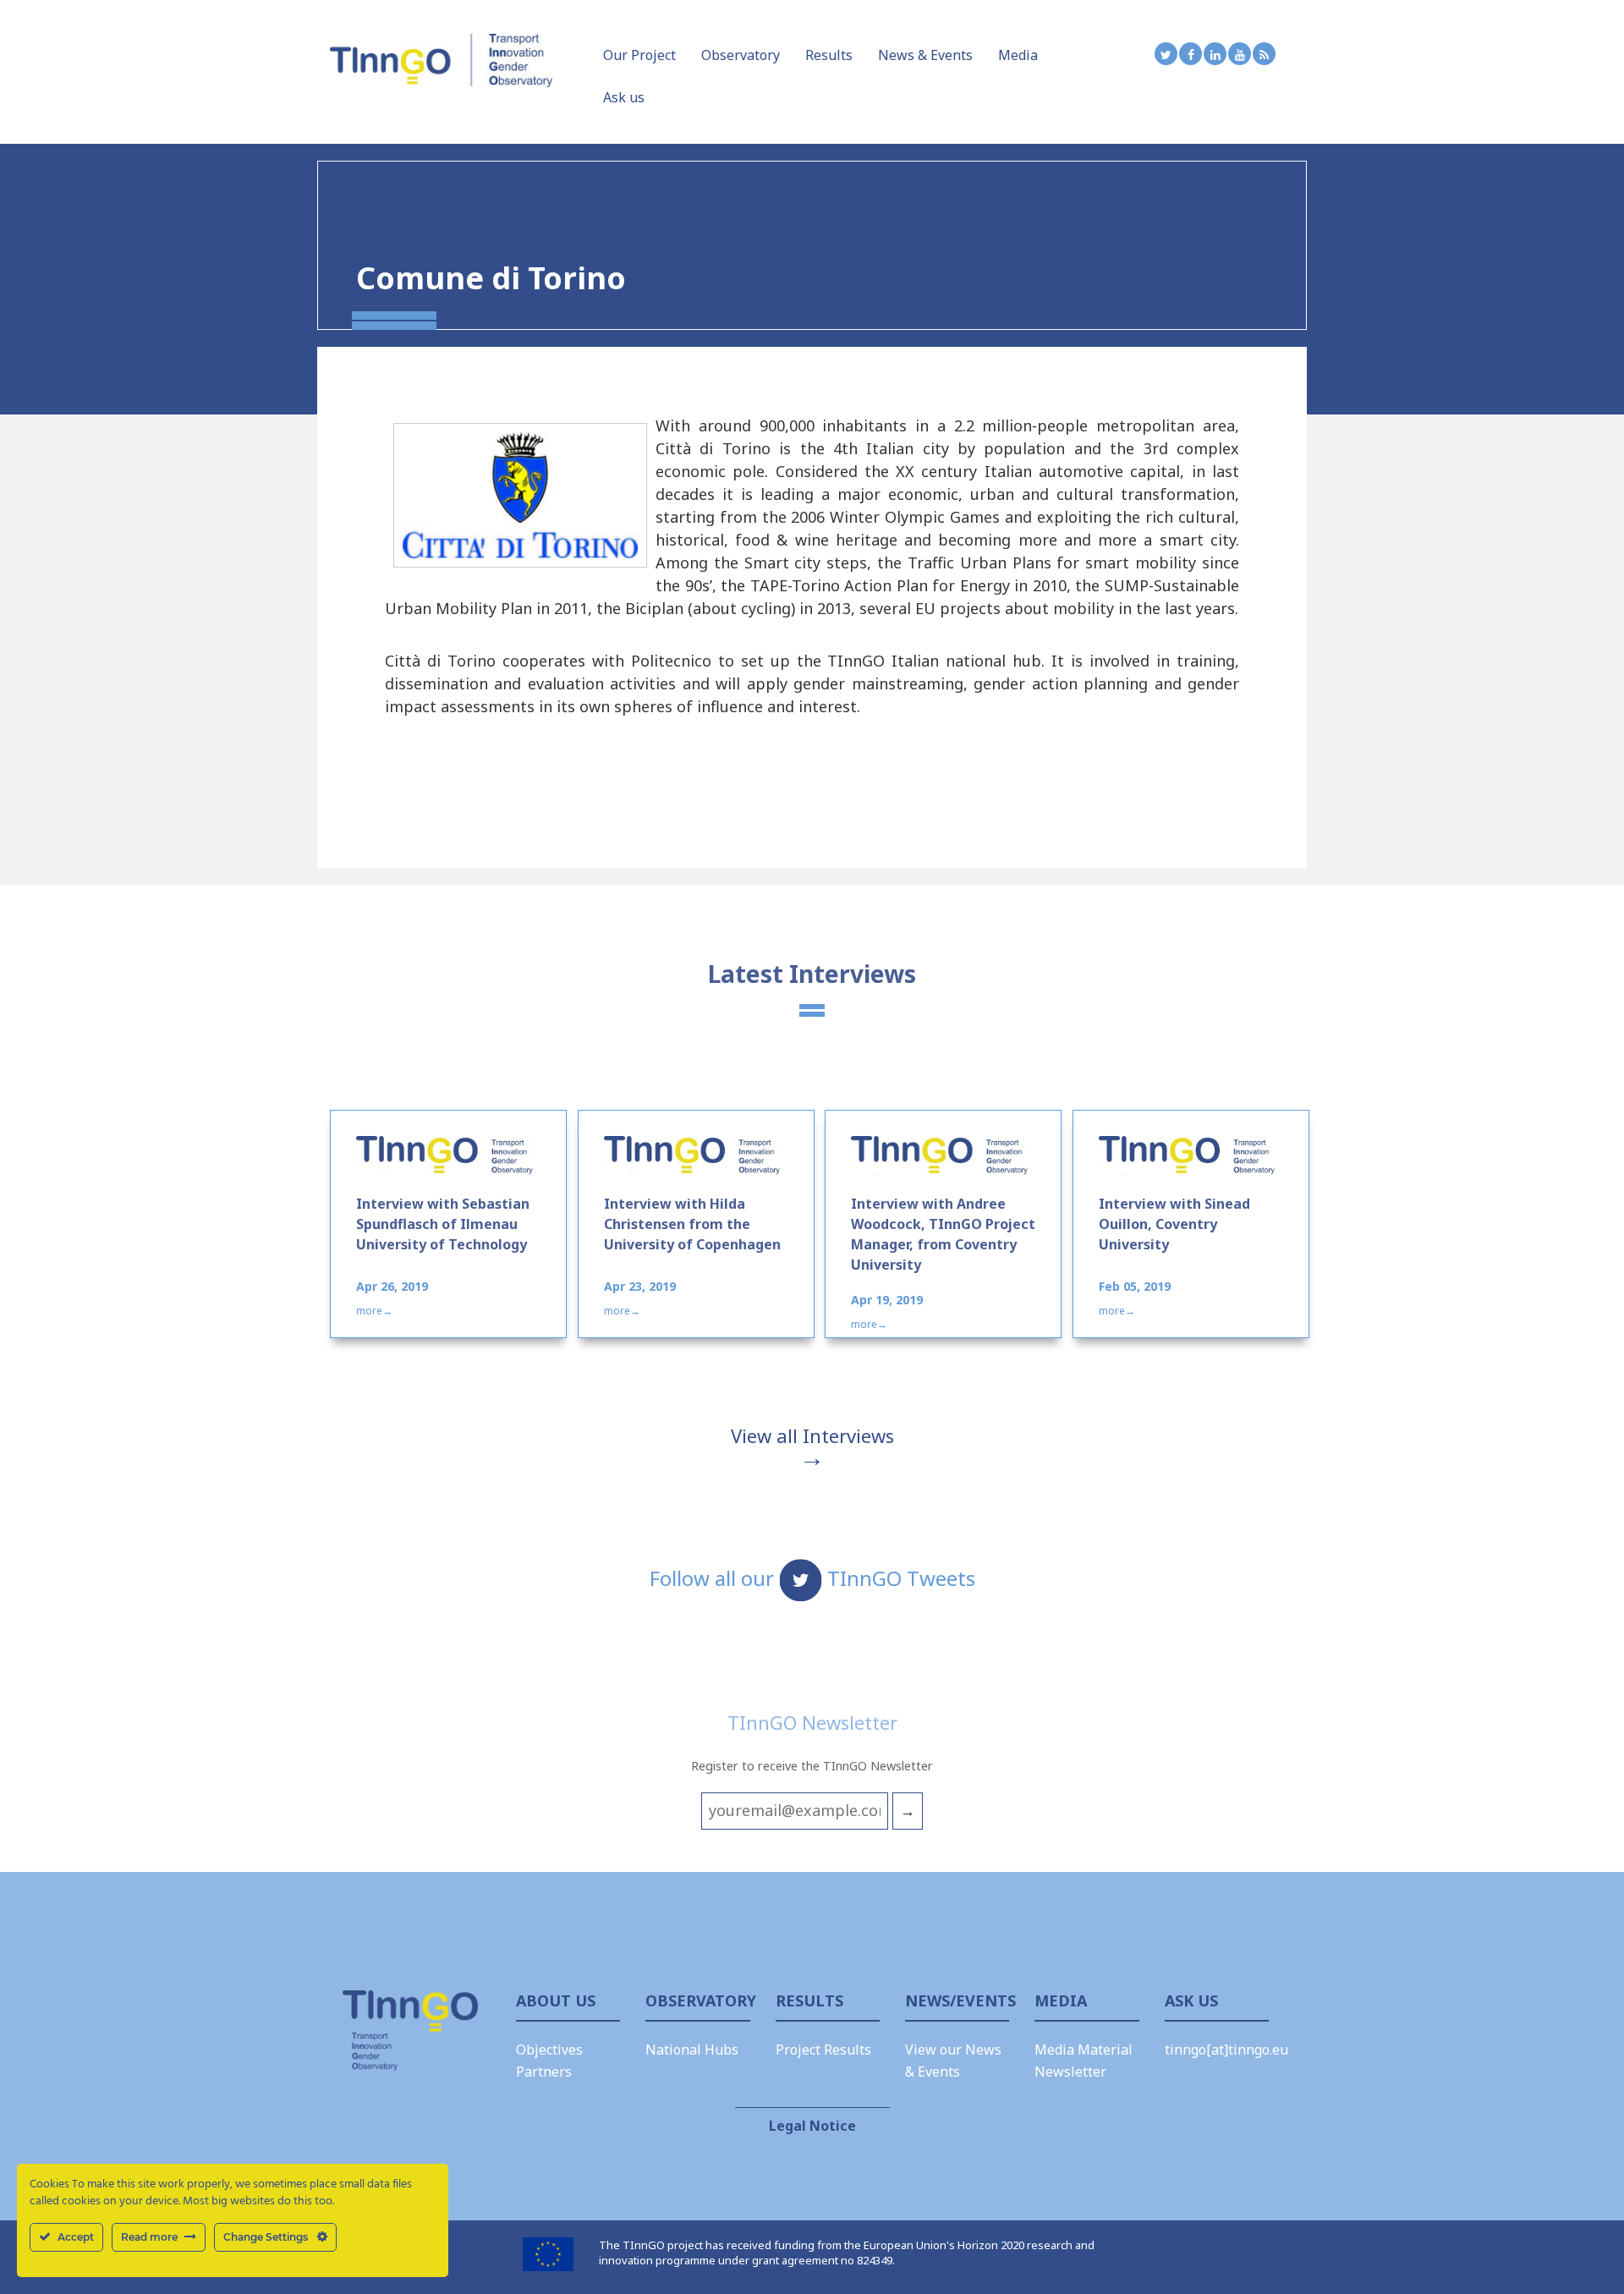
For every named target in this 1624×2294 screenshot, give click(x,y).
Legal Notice (812, 2126)
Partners (544, 2072)
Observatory (741, 55)
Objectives (549, 2050)
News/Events (957, 2000)
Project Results (823, 2050)
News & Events (925, 55)
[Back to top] (1577, 2235)
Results (829, 55)
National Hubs (692, 2050)
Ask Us (1191, 2000)
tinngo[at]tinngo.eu (1226, 2050)
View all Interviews (812, 1435)
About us (556, 2000)
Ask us (624, 97)
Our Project (639, 55)
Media (1018, 55)
